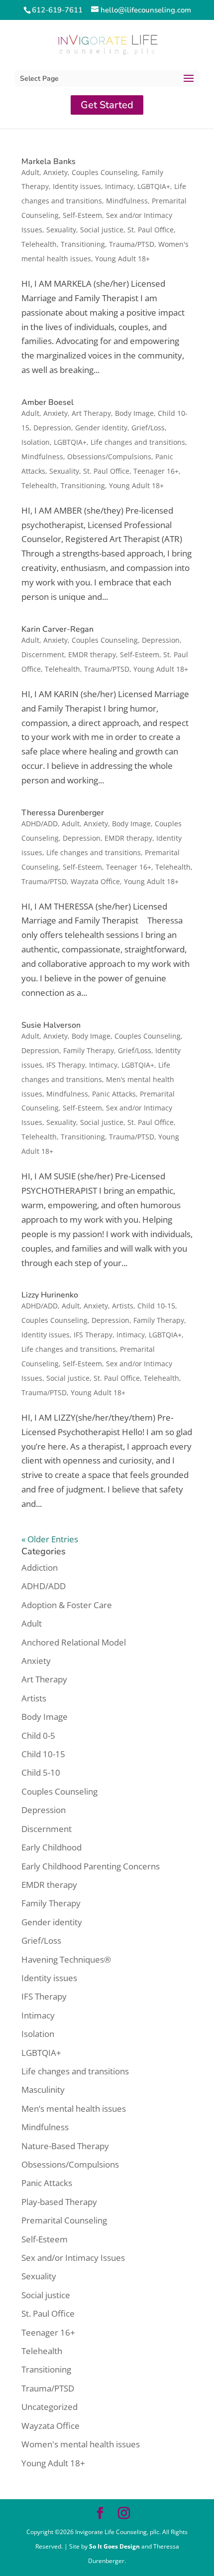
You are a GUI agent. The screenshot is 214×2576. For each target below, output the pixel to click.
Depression (52, 428)
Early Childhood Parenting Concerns (91, 1866)
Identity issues (77, 186)
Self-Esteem (82, 215)
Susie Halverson (51, 1025)
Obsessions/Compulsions (109, 457)
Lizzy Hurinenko (50, 1295)
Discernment (43, 654)
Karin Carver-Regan (57, 629)
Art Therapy (91, 413)
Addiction (40, 1567)
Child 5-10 (41, 1772)
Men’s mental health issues (74, 2109)
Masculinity (43, 2090)
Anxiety (55, 172)
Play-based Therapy (59, 2202)
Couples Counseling (105, 172)
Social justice (102, 230)
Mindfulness (127, 201)
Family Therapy (89, 1050)
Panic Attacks (114, 1094)
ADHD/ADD (40, 824)
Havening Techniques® (66, 1959)
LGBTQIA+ (154, 186)
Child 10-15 (156, 1306)
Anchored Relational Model (74, 1642)
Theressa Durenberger (63, 813)
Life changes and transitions (138, 442)
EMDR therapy (92, 654)
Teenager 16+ (156, 471)
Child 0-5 (38, 1736)
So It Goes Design (115, 2546)
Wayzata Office (95, 881)
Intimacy (119, 186)
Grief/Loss (148, 428)
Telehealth (39, 244)
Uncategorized (50, 2407)
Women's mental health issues (81, 2444)
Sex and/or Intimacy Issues (73, 2258)
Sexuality (61, 230)
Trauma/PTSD (132, 244)
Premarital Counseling (64, 2220)
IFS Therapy (66, 1065)
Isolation (36, 442)
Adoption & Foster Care (67, 1605)
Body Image (134, 413)
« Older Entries (50, 1539)
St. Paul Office (151, 230)
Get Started (107, 105)
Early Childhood (52, 1847)
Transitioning (83, 244)
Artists (123, 1306)
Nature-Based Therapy (65, 2146)
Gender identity (101, 428)
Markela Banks (49, 162)
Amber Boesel (48, 402)
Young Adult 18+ (122, 259)
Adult (30, 172)
